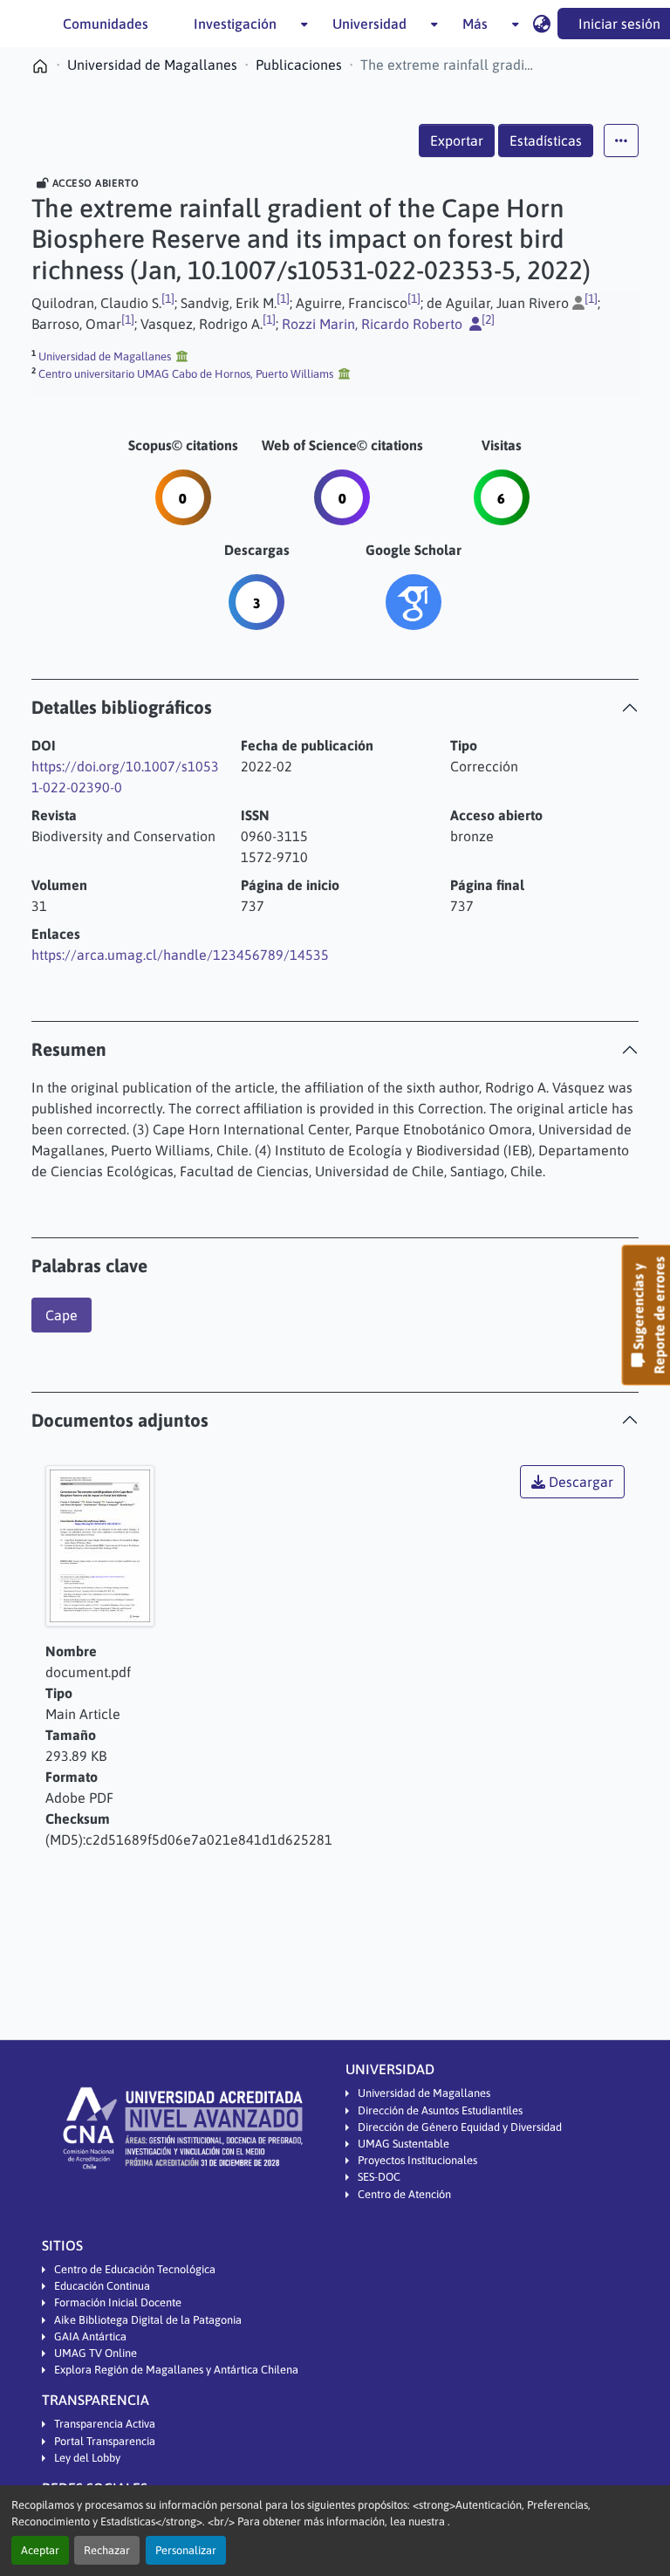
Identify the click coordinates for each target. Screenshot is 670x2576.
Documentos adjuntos (120, 1420)
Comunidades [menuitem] (106, 24)
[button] (541, 24)
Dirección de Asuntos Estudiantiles (440, 2110)
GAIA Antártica (90, 2336)
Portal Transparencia (105, 2441)
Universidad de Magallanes (424, 2093)
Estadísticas (546, 140)
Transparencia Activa (105, 2424)
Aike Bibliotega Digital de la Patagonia (148, 2320)
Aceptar (40, 2550)
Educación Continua (102, 2286)
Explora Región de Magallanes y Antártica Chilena (176, 2370)
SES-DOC (379, 2177)
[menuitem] (240, 24)
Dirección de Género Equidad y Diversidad (460, 2127)
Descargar (579, 1482)
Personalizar (186, 2550)
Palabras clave (89, 1266)
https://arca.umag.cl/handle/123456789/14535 (180, 955)
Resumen (69, 1049)
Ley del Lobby (87, 2458)
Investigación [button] (235, 24)
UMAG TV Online (96, 2353)
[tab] (335, 707)
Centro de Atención (404, 2194)
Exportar (457, 140)
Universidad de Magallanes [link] (152, 65)
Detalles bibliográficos (122, 707)
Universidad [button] (369, 24)
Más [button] (475, 24)
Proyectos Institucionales (417, 2160)
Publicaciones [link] (299, 65)
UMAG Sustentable (403, 2144)
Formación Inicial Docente (118, 2302)
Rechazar (107, 2550)
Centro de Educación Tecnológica (135, 2269)
